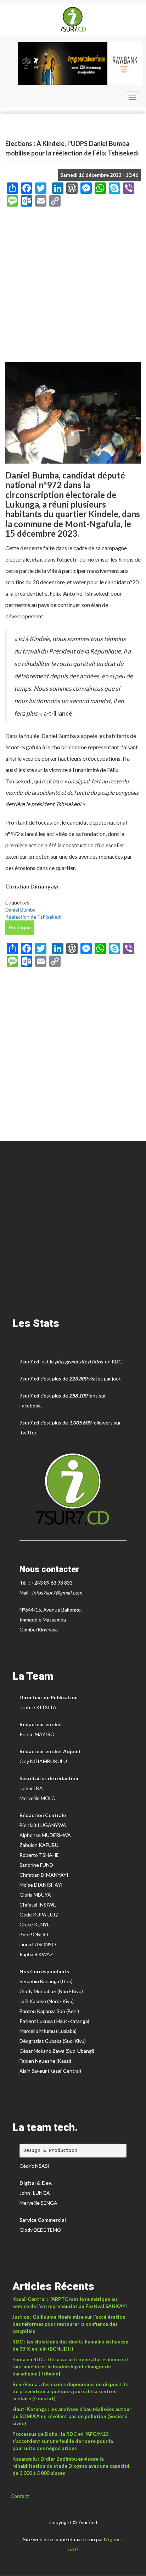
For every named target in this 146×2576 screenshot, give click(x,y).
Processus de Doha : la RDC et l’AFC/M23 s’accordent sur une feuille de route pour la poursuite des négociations (63, 2441)
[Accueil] (73, 20)
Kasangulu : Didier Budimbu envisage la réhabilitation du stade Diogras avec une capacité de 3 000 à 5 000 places (71, 2466)
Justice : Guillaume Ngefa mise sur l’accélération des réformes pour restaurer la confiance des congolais (69, 2324)
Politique (20, 927)
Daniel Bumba (20, 910)
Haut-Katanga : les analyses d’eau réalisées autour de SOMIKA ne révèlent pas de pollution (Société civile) (72, 2416)
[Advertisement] (73, 287)
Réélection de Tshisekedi (33, 917)
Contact (20, 2496)
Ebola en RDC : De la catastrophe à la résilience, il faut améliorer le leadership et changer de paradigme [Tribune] (70, 2366)
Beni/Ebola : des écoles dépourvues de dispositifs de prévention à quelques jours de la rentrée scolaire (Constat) (70, 2391)
